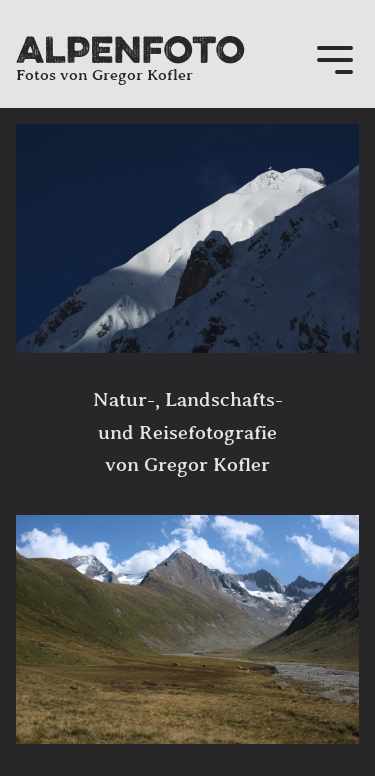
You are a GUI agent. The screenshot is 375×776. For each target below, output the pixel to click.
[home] (130, 49)
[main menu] (335, 62)
